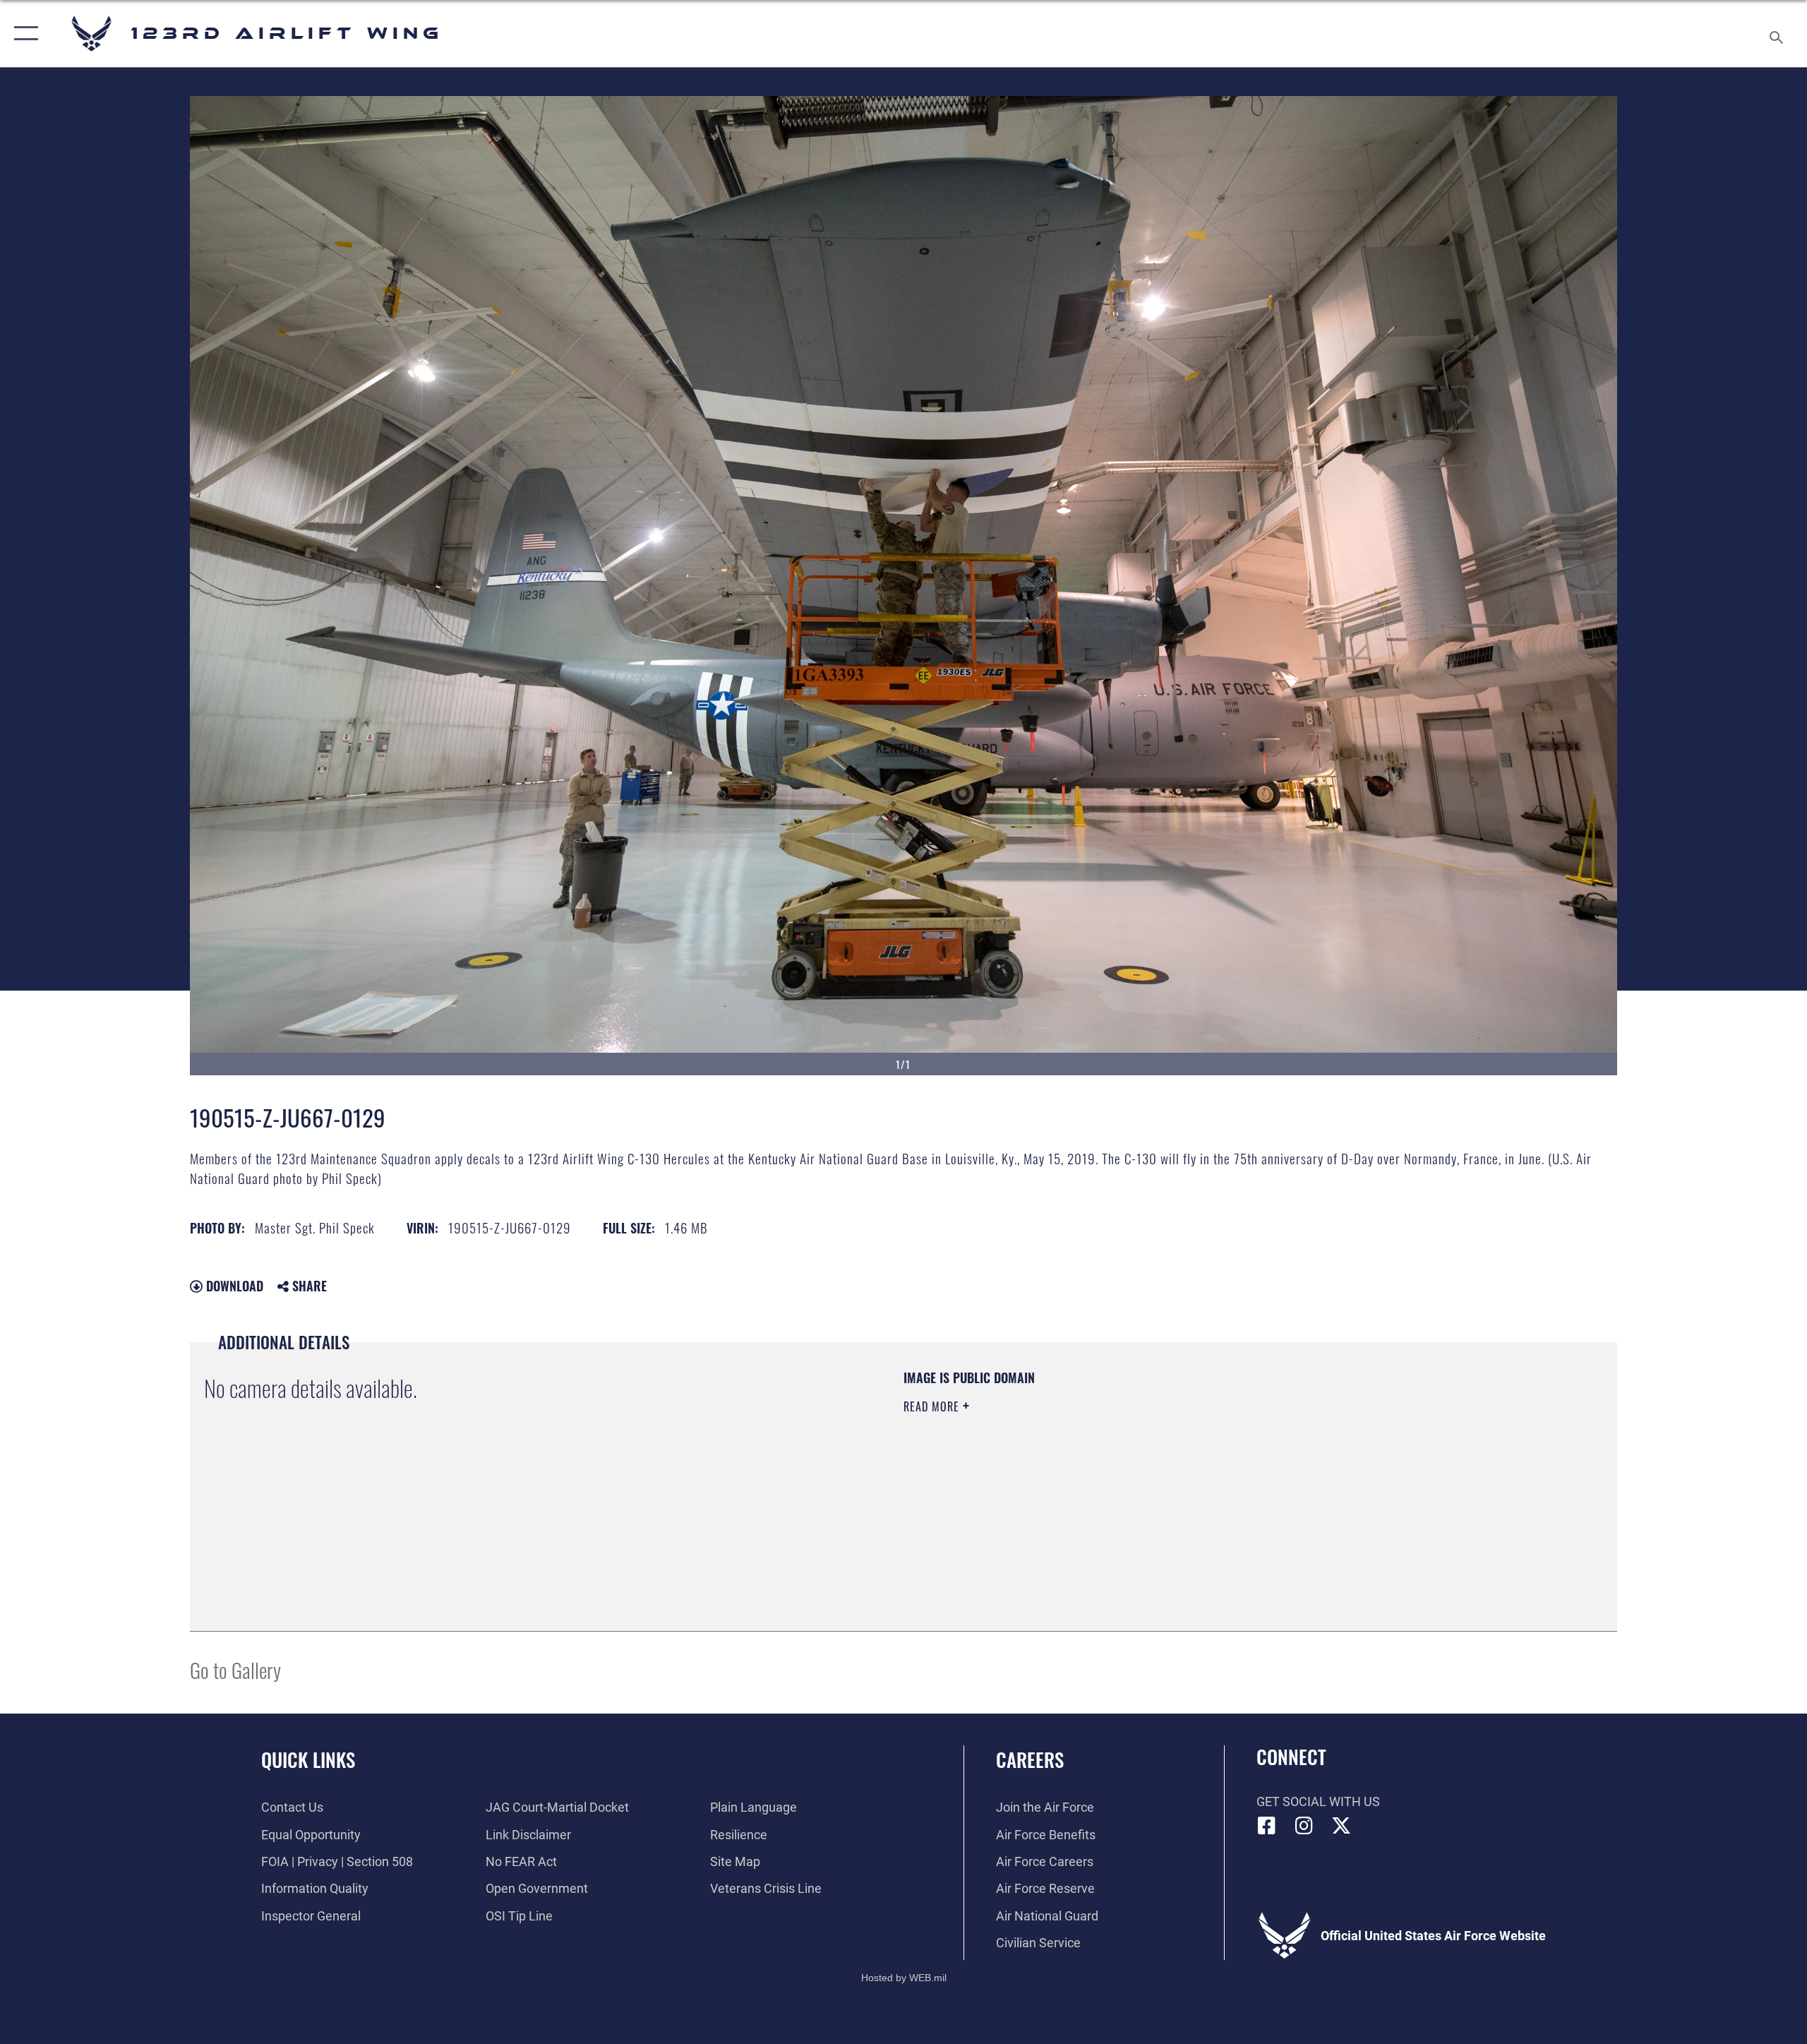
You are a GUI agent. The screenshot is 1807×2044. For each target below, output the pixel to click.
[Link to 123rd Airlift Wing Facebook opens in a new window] (1267, 1826)
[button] (23, 34)
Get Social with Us (1318, 1801)
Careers (1030, 1759)
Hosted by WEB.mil (904, 1978)
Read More (933, 1406)
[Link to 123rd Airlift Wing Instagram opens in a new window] (1304, 1826)
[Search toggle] (1777, 34)
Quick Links (308, 1759)
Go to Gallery (235, 1669)
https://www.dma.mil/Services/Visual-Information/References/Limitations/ (1069, 1476)
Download (233, 1286)
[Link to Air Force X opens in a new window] (1341, 1826)
